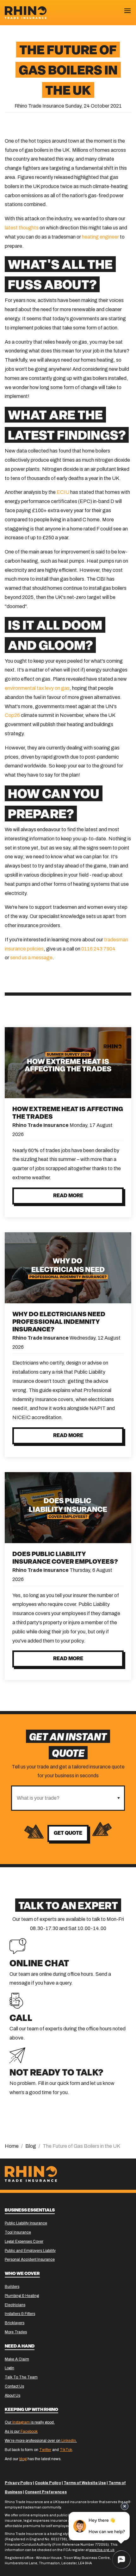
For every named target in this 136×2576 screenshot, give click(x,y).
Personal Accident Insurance (30, 2259)
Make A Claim (17, 2359)
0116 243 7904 (98, 949)
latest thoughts (22, 228)
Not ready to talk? (56, 2073)
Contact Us (14, 2386)
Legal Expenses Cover (24, 2241)
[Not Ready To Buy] (17, 2055)
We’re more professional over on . (41, 2441)
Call (21, 2019)
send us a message (31, 958)
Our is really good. (30, 2422)
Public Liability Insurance (26, 2223)
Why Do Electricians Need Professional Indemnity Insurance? (59, 1322)
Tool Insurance (18, 2232)
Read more (68, 1196)
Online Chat (39, 1964)
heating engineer (100, 237)
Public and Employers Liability (30, 2251)
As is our (21, 2431)
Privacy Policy (19, 2483)
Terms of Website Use (85, 2483)
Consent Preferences (46, 2492)
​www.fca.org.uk (102, 2550)
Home (12, 2146)
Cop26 (12, 715)
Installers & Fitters (20, 2314)
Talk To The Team (21, 2377)
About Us (12, 2395)
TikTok (66, 2450)
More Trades (16, 2332)
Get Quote (68, 1833)
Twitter (45, 2450)
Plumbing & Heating (22, 2296)
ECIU (63, 492)
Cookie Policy (48, 2483)
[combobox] (62, 1798)
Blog (31, 2146)
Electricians (15, 2305)
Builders (12, 2287)
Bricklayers (15, 2323)
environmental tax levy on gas (37, 688)
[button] (118, 1798)
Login (9, 2368)
